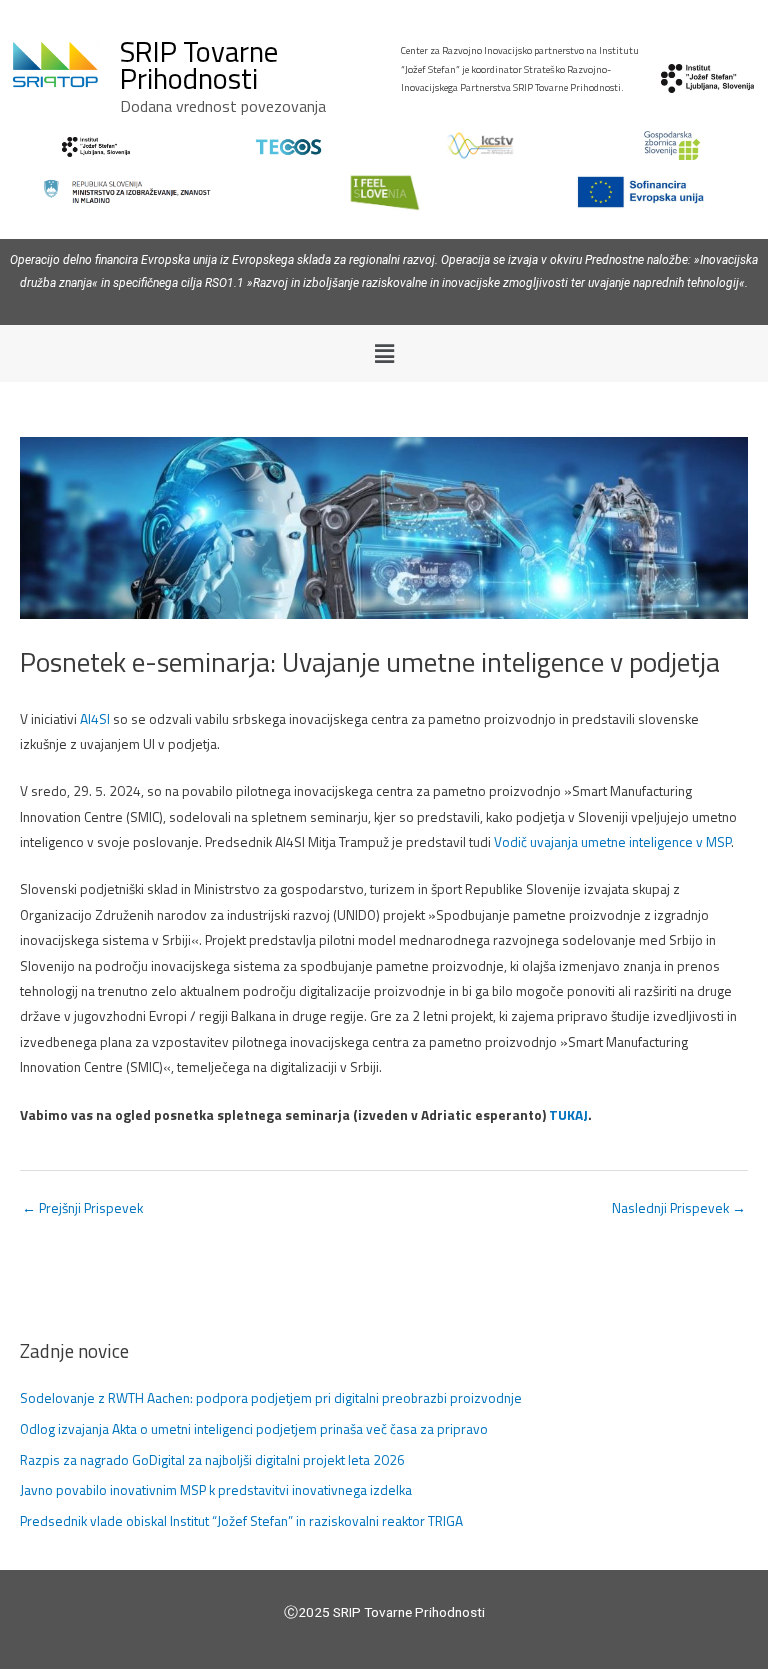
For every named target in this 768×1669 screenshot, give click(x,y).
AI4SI (95, 719)
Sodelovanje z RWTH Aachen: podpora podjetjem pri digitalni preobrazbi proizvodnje (271, 1398)
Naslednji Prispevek (679, 1208)
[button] (384, 353)
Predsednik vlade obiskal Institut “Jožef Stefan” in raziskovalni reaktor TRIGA (241, 1521)
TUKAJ (568, 1115)
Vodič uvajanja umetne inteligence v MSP (612, 842)
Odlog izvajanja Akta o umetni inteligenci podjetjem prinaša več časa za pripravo (254, 1429)
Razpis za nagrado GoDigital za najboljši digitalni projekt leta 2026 (212, 1460)
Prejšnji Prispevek (82, 1208)
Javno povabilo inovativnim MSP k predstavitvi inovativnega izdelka (216, 1490)
